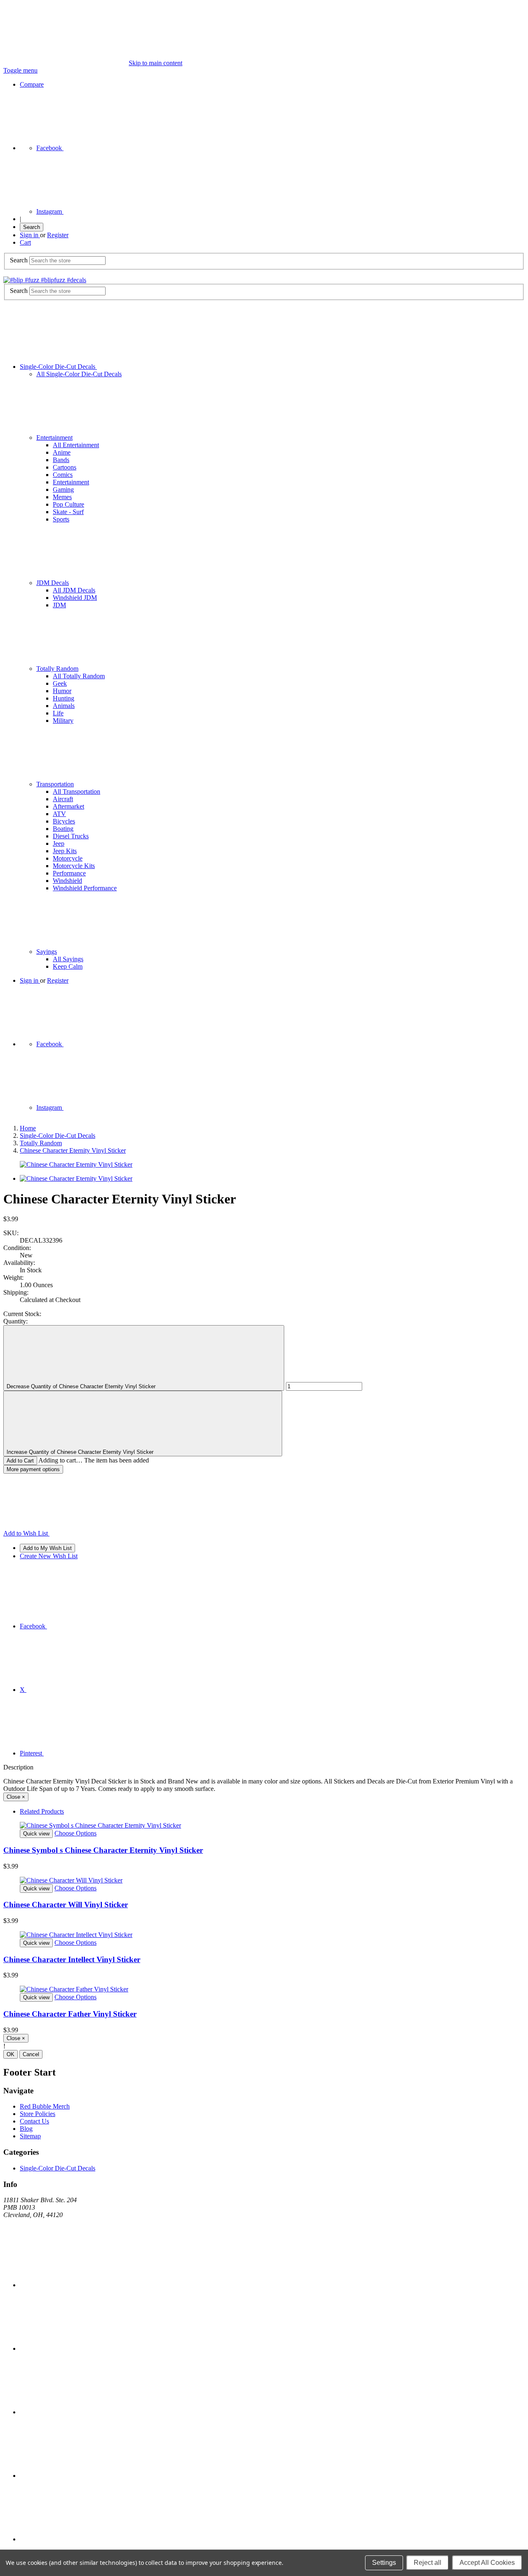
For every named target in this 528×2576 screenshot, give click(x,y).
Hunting (64, 698)
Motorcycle (68, 858)
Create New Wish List (49, 1556)
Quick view (36, 1834)
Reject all (428, 2563)
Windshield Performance (85, 888)
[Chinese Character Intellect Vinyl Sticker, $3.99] (264, 1935)
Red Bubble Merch (45, 2106)
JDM (59, 605)
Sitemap (30, 2136)
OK (11, 2054)
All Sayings (68, 959)
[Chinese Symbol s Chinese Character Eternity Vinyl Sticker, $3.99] (264, 1826)
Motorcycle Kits (74, 866)
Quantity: (15, 1321)
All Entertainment (76, 445)
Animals (64, 706)
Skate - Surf (68, 512)
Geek (60, 683)
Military (63, 721)
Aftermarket (68, 806)
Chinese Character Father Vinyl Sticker (70, 2014)
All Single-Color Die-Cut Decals (79, 374)
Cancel (31, 2054)
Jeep (59, 843)
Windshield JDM (75, 598)
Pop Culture (68, 504)
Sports (61, 519)
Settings (384, 2563)
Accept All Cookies (487, 2563)
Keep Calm (68, 966)
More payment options (33, 1469)
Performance (69, 873)
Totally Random (57, 669)
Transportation (55, 784)
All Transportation (77, 791)
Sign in (30, 235)
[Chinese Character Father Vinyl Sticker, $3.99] (264, 1989)
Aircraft (63, 799)
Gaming (63, 489)
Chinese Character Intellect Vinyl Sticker (72, 1959)
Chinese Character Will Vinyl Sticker (66, 1905)
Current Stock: (22, 1314)
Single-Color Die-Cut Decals (58, 367)
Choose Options (75, 1833)
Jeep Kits (65, 851)
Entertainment (54, 438)
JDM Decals (53, 583)
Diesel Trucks (71, 836)
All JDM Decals (74, 590)
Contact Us (34, 2121)
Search (32, 227)
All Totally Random (79, 676)
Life (58, 713)
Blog (26, 2129)
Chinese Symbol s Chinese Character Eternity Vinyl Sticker (103, 1850)
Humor (62, 691)
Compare (32, 84)
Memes (62, 497)
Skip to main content (156, 63)
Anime (62, 452)
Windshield (67, 881)
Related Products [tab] (42, 1811)
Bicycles (64, 821)
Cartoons (65, 467)
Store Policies (38, 2114)
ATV (59, 814)
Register (58, 235)
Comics (63, 475)
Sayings (47, 952)
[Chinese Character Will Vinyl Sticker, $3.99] (264, 1880)
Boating (63, 829)
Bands (61, 460)
